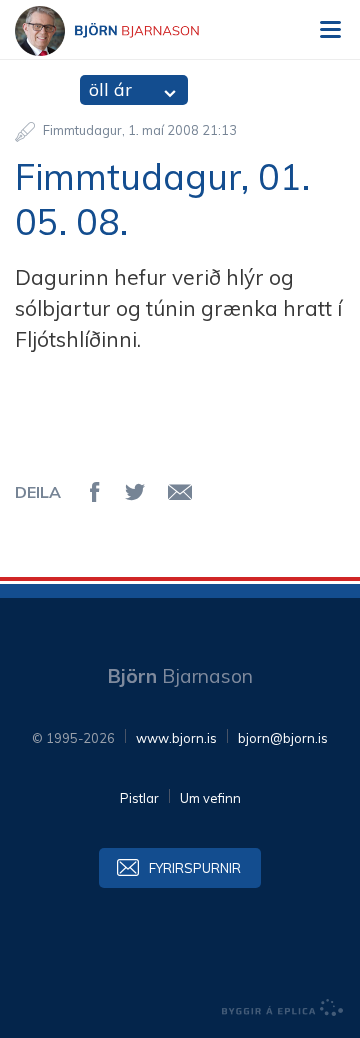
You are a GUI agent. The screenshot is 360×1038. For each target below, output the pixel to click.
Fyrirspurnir (195, 868)
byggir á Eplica (283, 1008)
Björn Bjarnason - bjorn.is (125, 31)
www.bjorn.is (176, 738)
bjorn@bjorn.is (283, 738)
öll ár (110, 89)
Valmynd (330, 30)
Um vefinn (210, 798)
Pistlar (139, 798)
